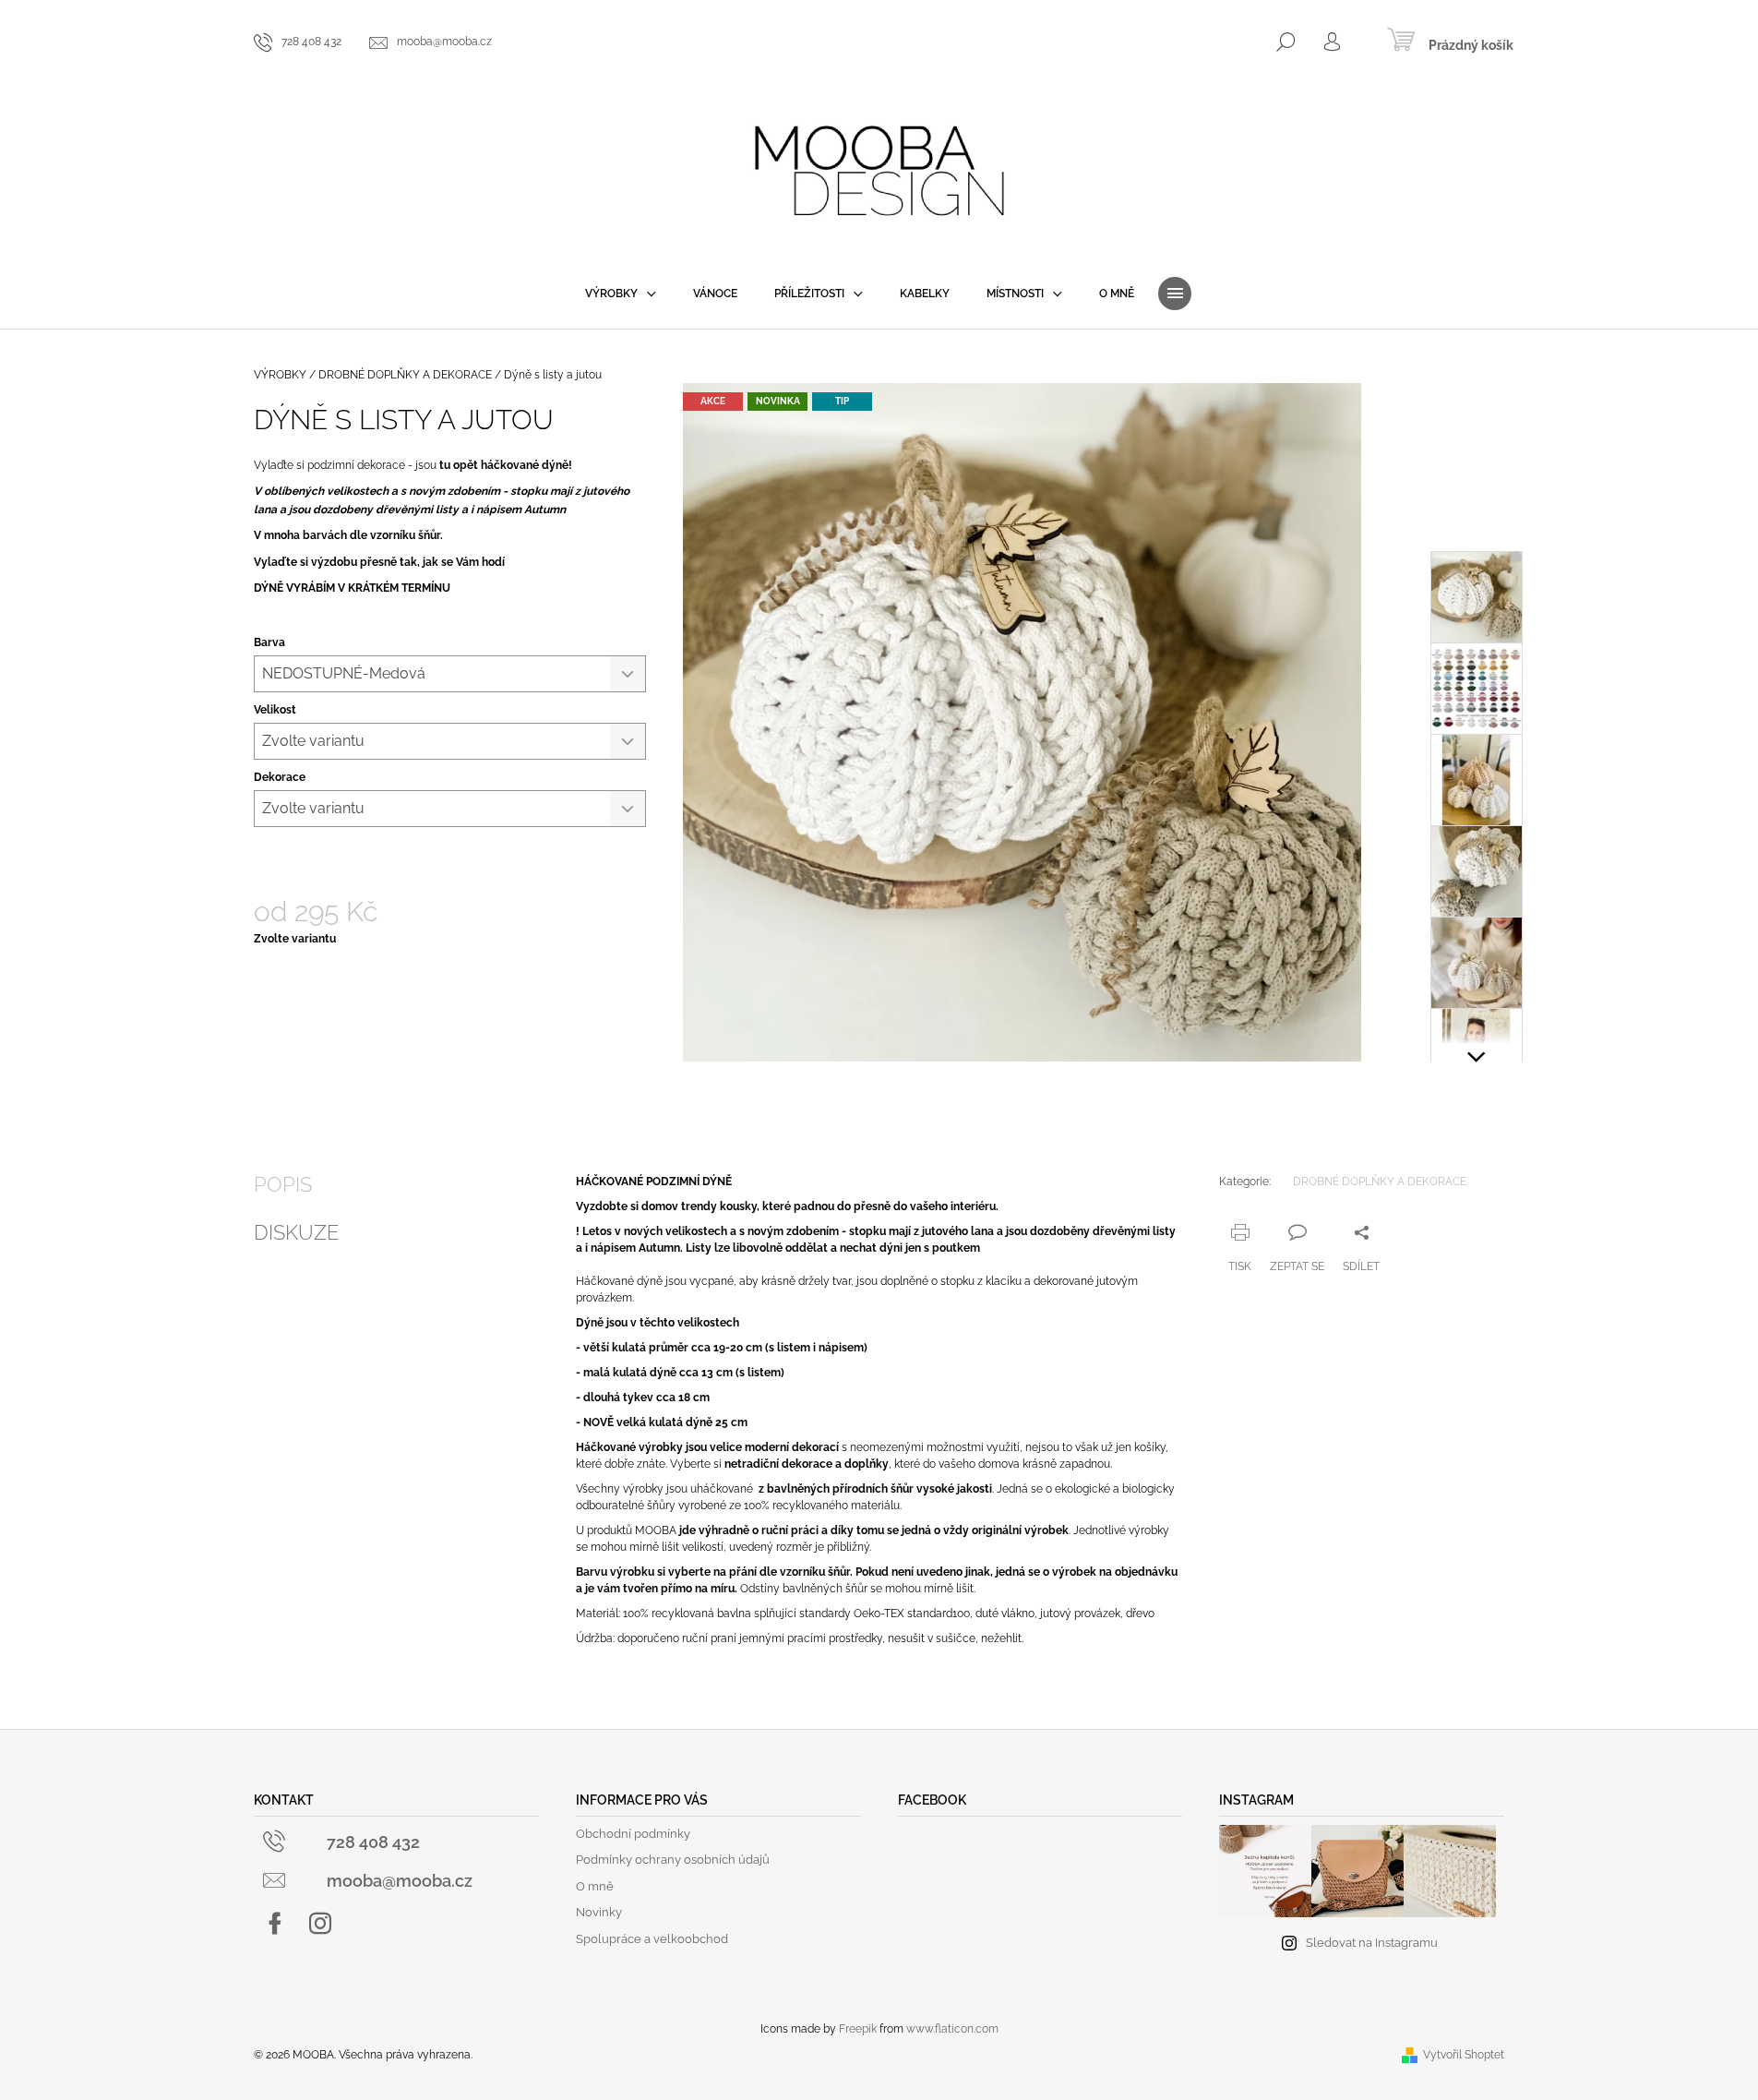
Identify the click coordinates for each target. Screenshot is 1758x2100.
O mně (595, 1886)
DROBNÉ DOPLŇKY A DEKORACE (1380, 1182)
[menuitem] (621, 294)
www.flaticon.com (952, 2029)
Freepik (858, 2029)
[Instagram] (320, 1924)
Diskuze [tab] (296, 1232)
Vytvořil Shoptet (1464, 2055)
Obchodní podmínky (633, 1834)
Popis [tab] (283, 1184)
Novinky (599, 1912)
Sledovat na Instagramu (1372, 1943)
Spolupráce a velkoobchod (652, 1939)
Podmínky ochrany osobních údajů (673, 1860)
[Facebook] (275, 1924)
